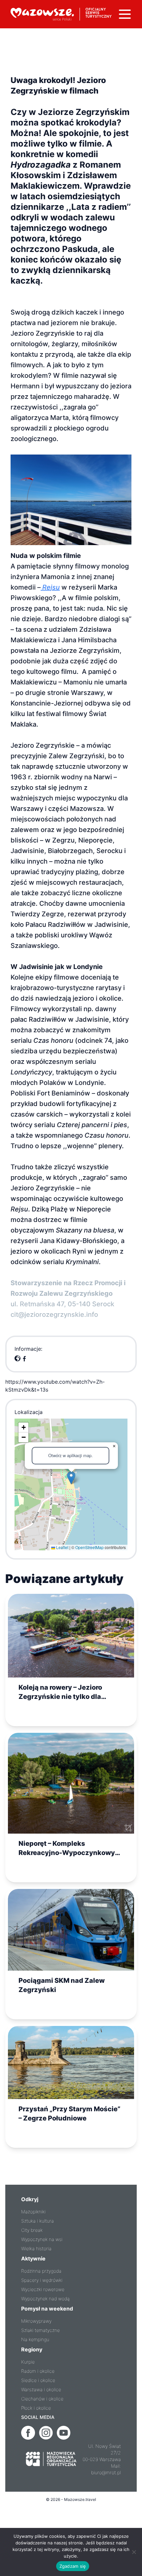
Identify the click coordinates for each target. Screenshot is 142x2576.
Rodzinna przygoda (41, 2271)
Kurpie (28, 2362)
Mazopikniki (33, 2212)
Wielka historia (36, 2248)
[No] (134, 2552)
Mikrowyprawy (36, 2321)
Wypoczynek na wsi (42, 2239)
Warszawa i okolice (41, 2389)
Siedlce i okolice (38, 2380)
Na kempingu (35, 2339)
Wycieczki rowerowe (43, 2289)
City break (32, 2230)
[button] (71, 1478)
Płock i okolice (36, 2408)
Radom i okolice (38, 2371)
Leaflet (62, 1547)
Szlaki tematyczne (40, 2330)
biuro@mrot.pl (106, 2472)
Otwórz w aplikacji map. (71, 1455)
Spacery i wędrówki (42, 2280)
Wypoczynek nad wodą (45, 2299)
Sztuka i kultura (37, 2221)
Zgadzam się (73, 2566)
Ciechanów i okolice (42, 2399)
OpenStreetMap (89, 1547)
